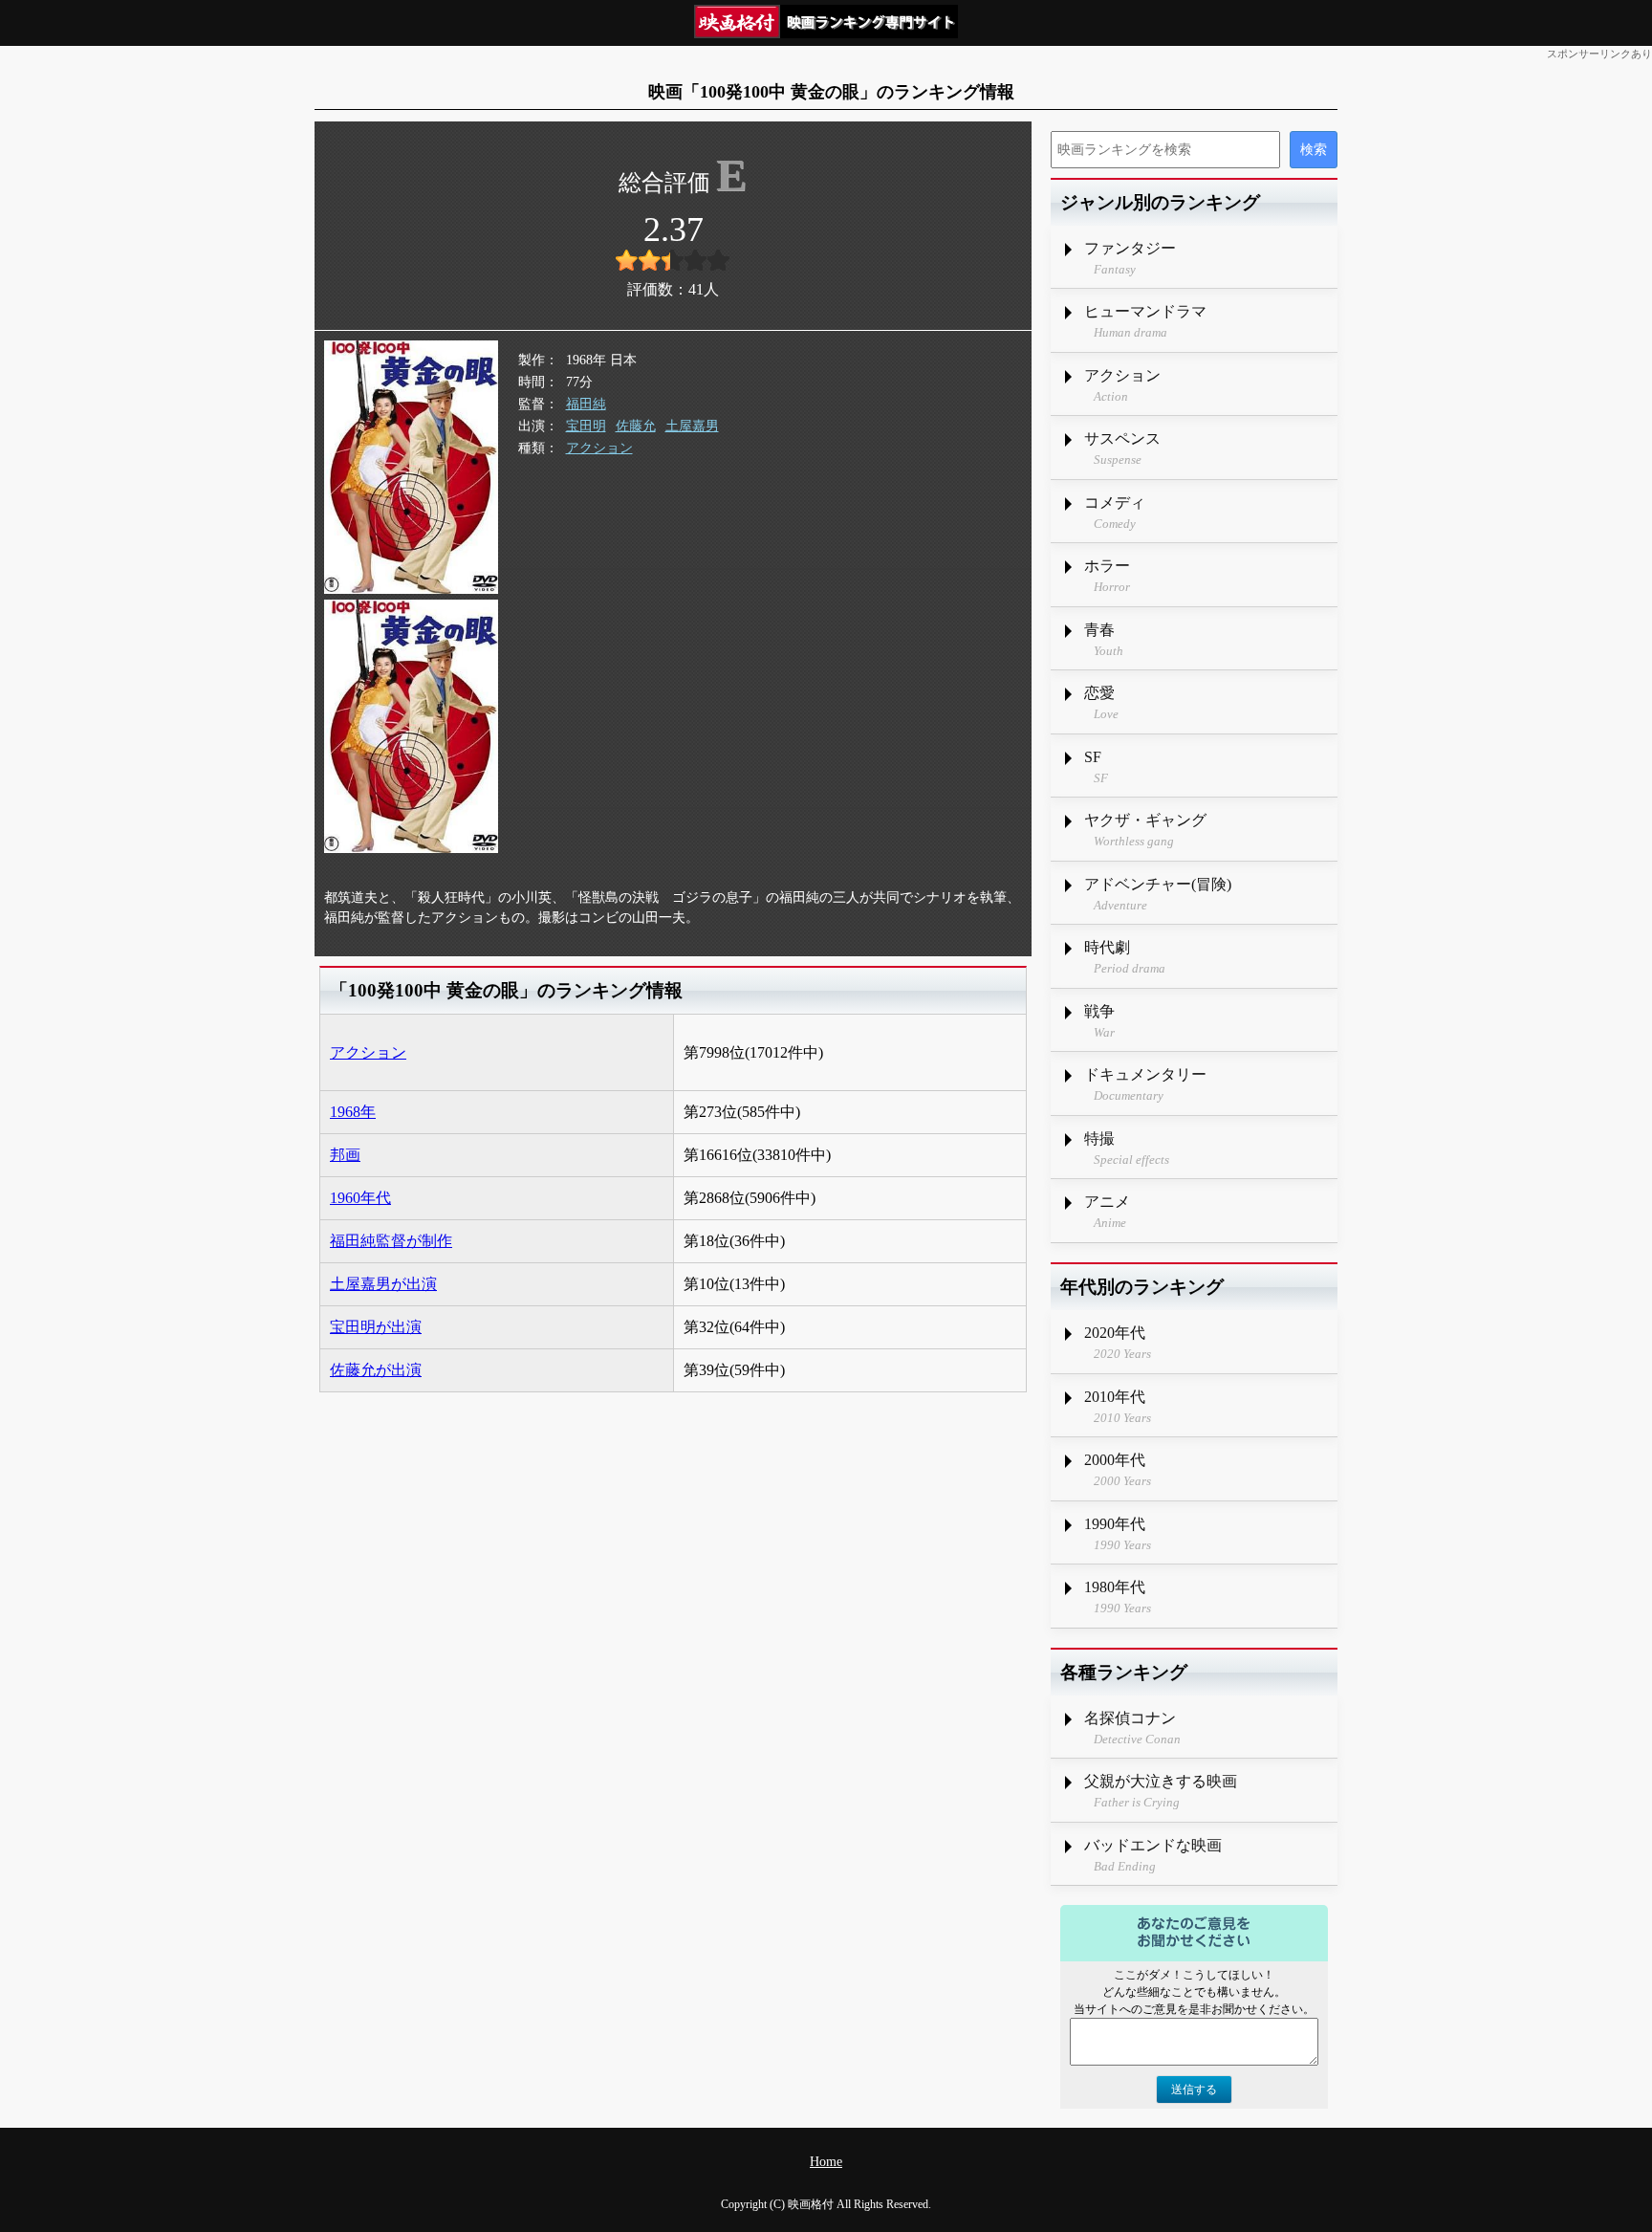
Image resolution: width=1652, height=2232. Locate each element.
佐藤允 (636, 426)
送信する (1194, 2090)
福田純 (586, 404)
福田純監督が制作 (391, 1241)
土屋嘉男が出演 (383, 1284)
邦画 (345, 1155)
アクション (599, 448)
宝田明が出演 (376, 1327)
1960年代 (360, 1198)
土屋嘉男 (692, 426)
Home (826, 2162)
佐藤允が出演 (376, 1370)
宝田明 (586, 426)
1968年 (353, 1112)
